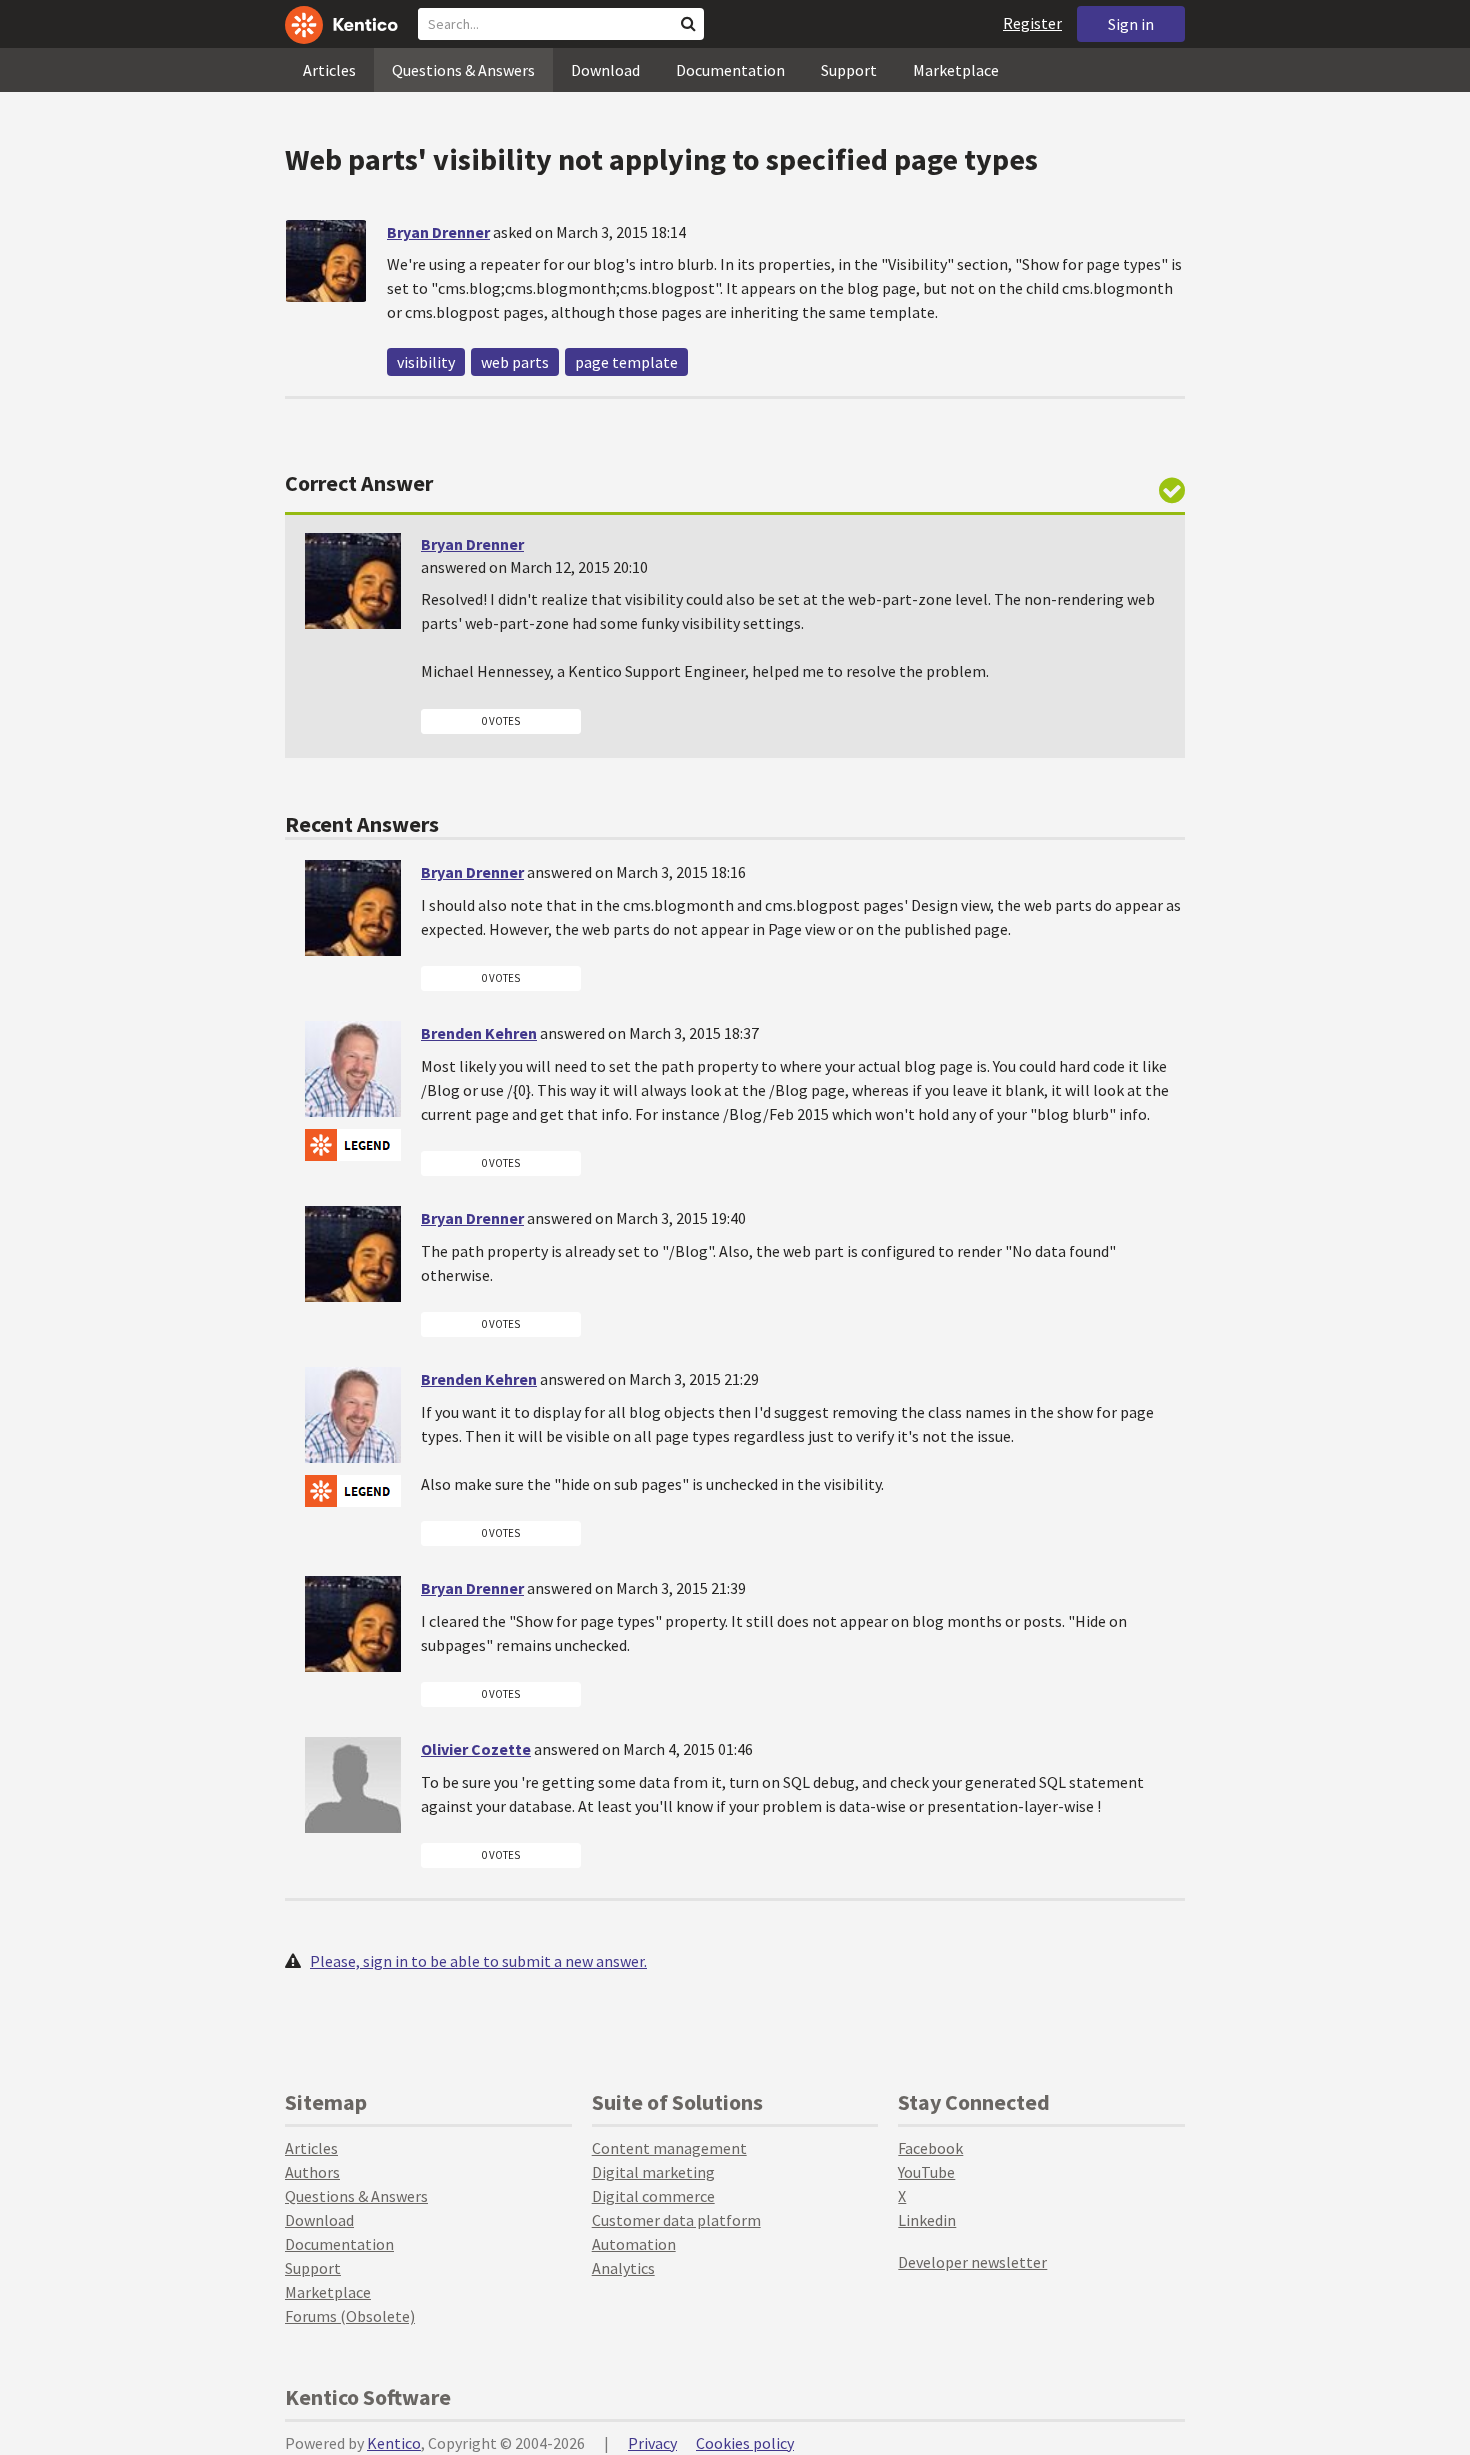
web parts (515, 362)
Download (605, 70)
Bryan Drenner (438, 232)
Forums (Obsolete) (350, 2316)
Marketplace (956, 70)
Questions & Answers (463, 70)
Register (1032, 23)
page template (626, 362)
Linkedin (927, 2220)
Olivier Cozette (476, 1749)
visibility (426, 362)
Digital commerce (653, 2196)
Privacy (652, 2443)
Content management (669, 2148)
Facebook (930, 2148)
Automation (634, 2244)
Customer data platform (676, 2220)
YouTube (926, 2172)
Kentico (394, 2443)
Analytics (623, 2268)
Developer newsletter (972, 2262)
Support (849, 70)
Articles (329, 70)
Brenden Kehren (479, 1033)
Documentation (730, 70)
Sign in (1131, 24)
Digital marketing (653, 2172)
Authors (312, 2172)
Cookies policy (745, 2443)
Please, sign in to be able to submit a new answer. (478, 1961)
